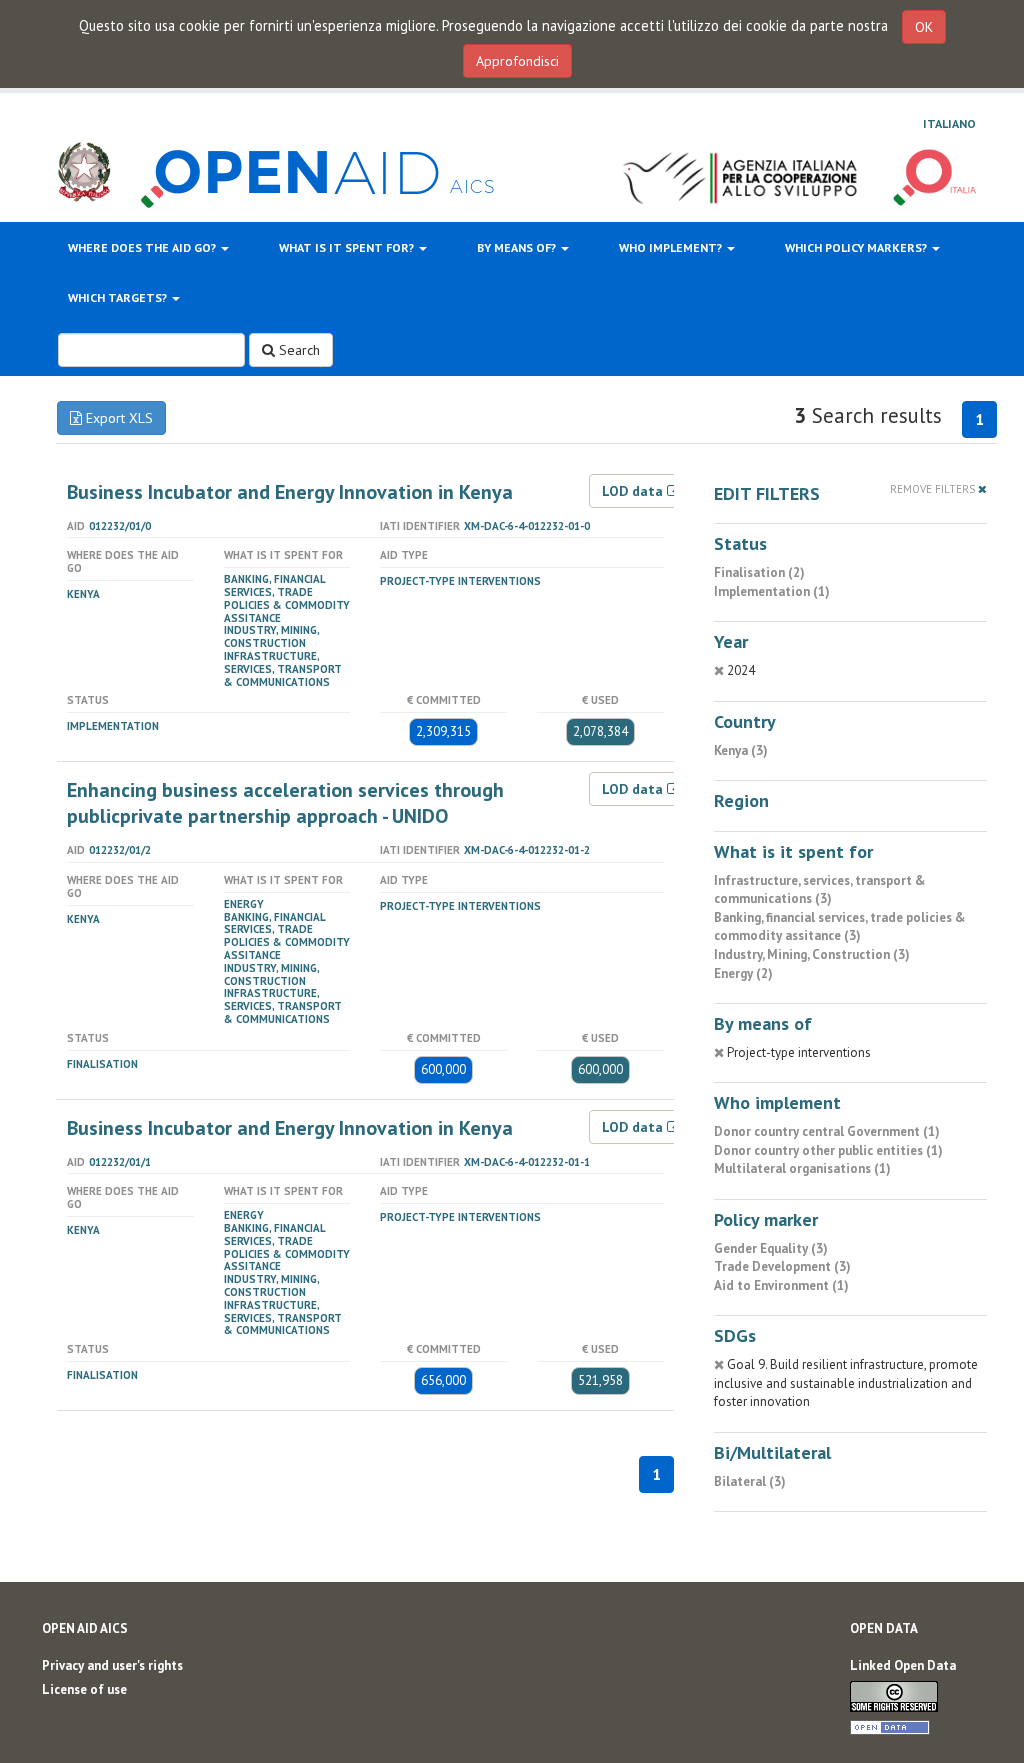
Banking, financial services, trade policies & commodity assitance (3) (840, 927)
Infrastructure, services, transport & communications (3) (820, 890)
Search (297, 350)
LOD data (634, 491)
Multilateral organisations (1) (802, 1168)
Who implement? (672, 247)
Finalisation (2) (759, 572)
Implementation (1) (772, 591)
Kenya (83, 594)
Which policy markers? (857, 247)
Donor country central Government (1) (827, 1131)
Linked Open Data (903, 1665)
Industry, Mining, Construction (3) (812, 954)
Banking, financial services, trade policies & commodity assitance (287, 598)
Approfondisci (517, 61)
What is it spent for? (348, 247)
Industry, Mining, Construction (271, 636)
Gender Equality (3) (771, 1248)
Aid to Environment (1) (781, 1285)
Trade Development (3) (782, 1266)
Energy (244, 904)
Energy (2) (743, 973)
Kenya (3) (741, 750)
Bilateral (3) (750, 1481)
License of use (84, 1689)
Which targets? (119, 297)
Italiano (949, 123)
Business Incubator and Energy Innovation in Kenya (290, 492)
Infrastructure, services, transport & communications (283, 669)
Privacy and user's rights (112, 1665)
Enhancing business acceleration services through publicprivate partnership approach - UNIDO (285, 803)
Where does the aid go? (143, 247)
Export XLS (117, 418)
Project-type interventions (460, 581)
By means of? (518, 247)
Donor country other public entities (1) (828, 1150)
